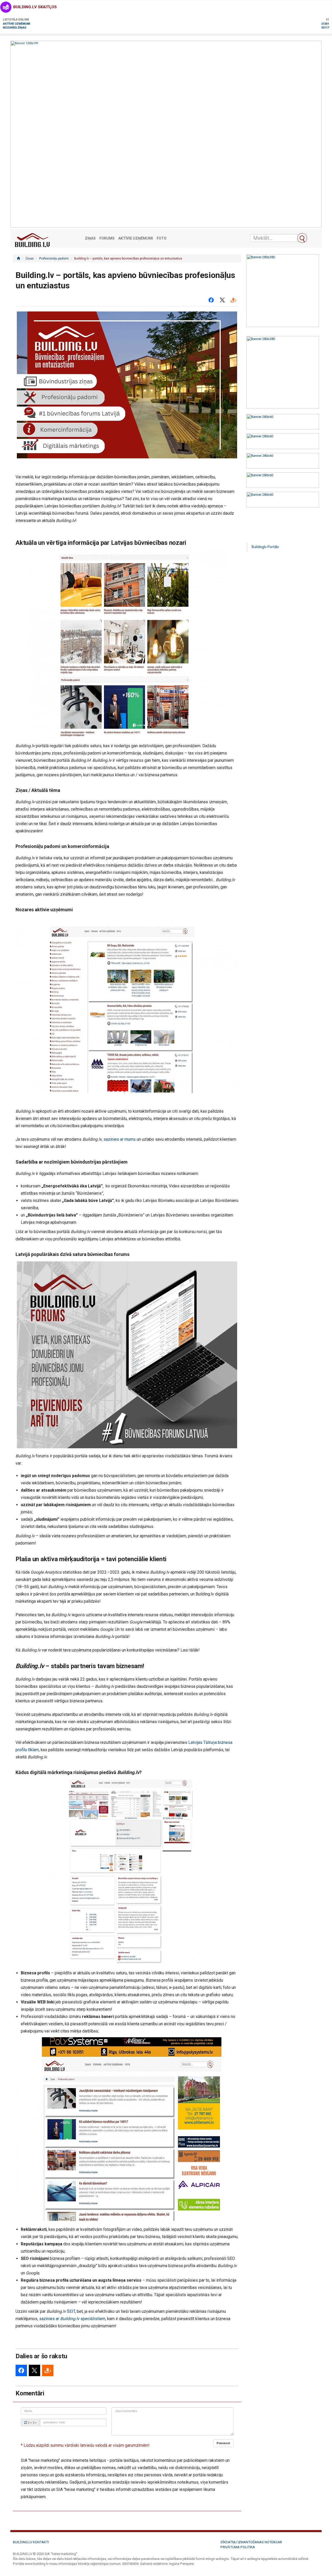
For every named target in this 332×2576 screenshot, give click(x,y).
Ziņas (90, 238)
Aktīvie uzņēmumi (16, 23)
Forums (107, 238)
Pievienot (223, 2443)
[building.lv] (18, 259)
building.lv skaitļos (35, 7)
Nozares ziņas (15, 27)
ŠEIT (71, 2311)
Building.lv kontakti (31, 2542)
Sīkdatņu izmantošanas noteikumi (251, 2542)
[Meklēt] (302, 238)
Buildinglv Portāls (265, 547)
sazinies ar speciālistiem (72, 2319)
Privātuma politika (238, 2547)
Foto (162, 238)
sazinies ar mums (120, 1139)
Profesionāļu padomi (54, 259)
